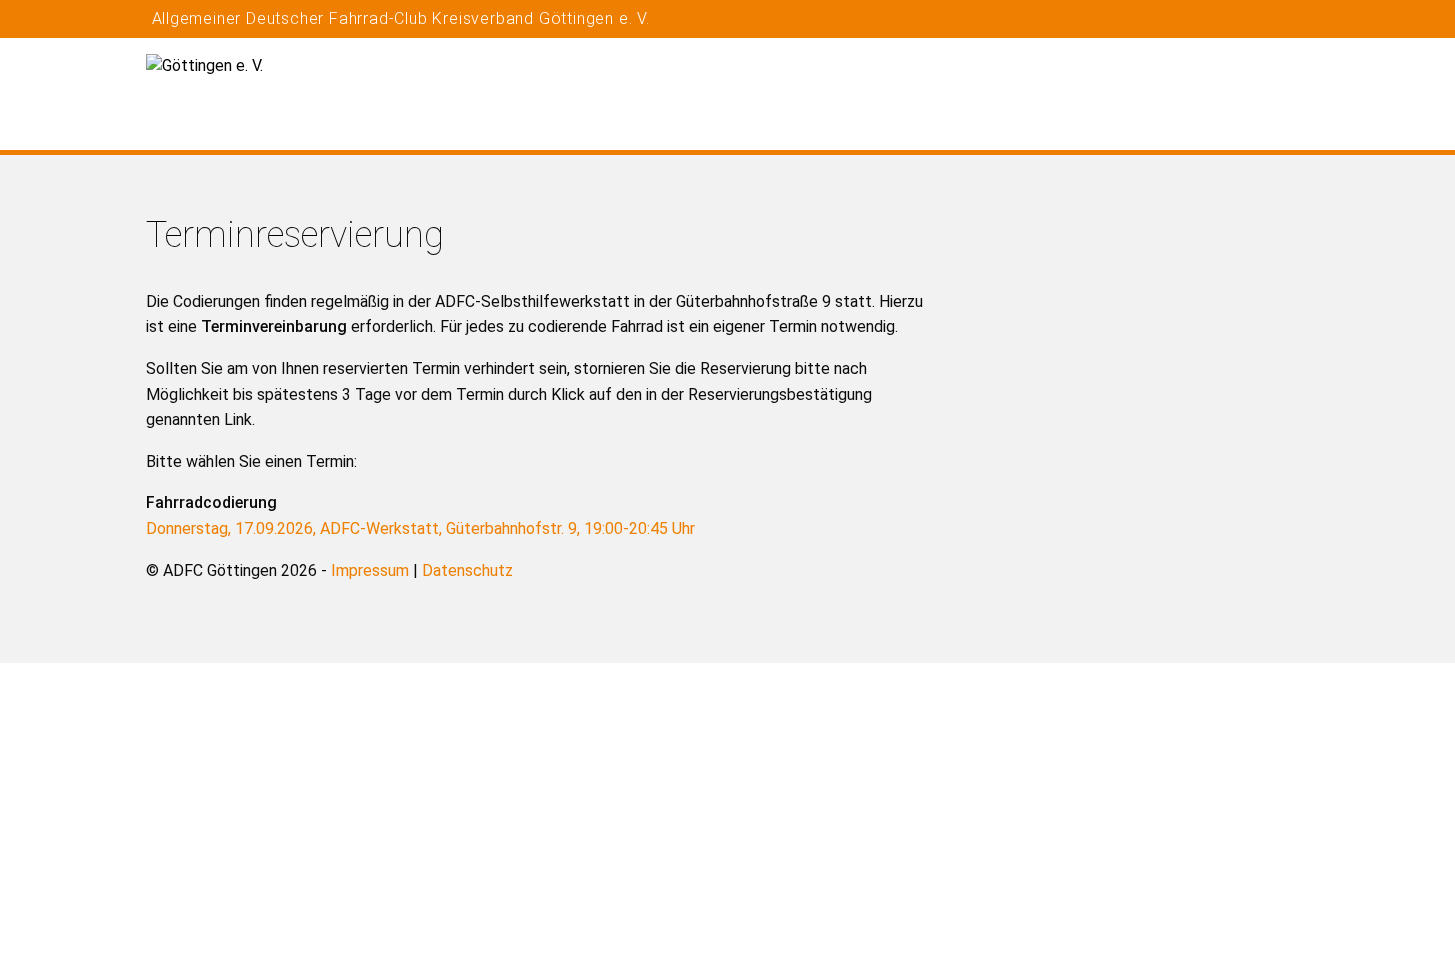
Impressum (370, 570)
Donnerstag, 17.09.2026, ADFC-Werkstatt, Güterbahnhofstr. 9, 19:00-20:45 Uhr (420, 528)
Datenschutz (467, 570)
